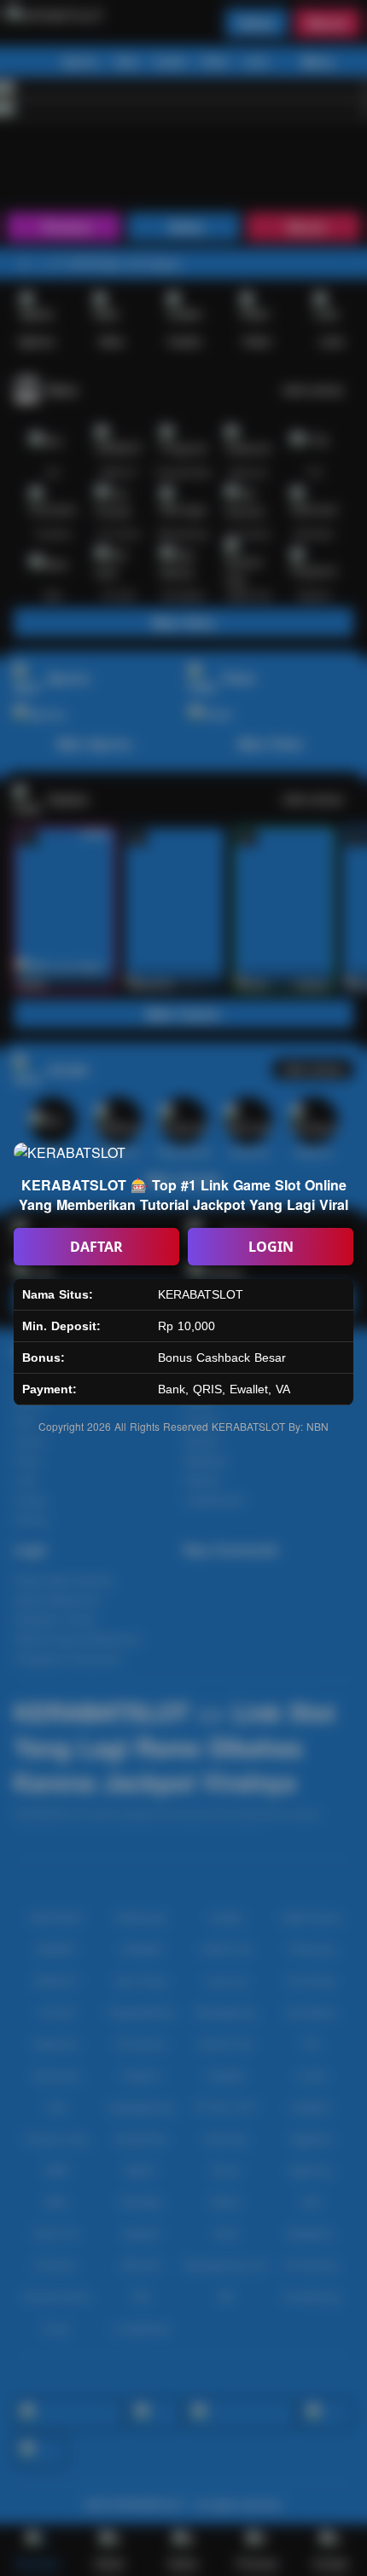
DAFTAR (96, 1247)
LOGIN (271, 1247)
